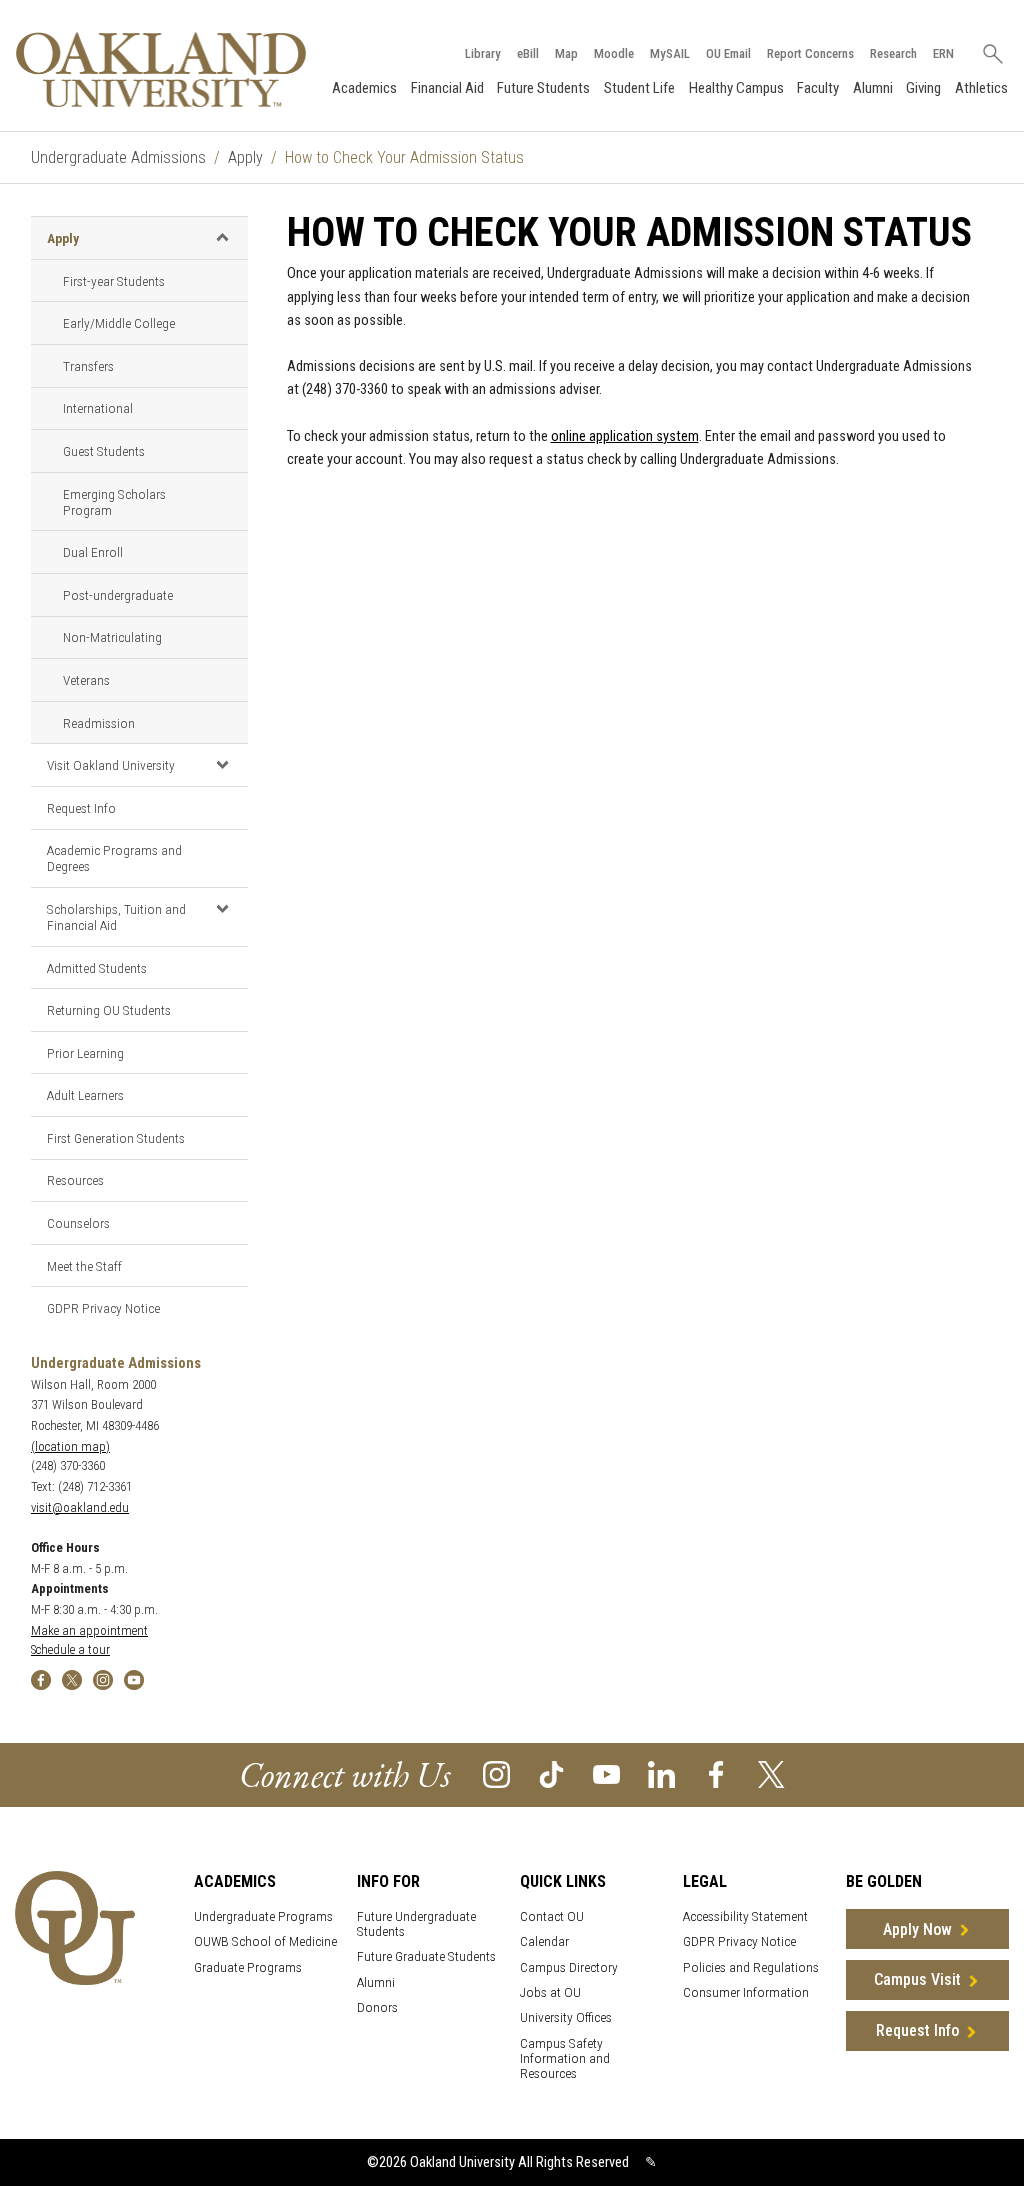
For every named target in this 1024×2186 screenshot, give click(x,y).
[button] (222, 237)
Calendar (544, 1941)
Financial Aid (447, 88)
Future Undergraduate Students (416, 1924)
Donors (377, 2007)
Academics (364, 88)
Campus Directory (569, 1967)
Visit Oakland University (111, 765)
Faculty (818, 88)
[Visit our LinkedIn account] (661, 1773)
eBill (528, 53)
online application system (625, 436)
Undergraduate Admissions (118, 157)
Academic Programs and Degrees (114, 858)
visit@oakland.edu (80, 1507)
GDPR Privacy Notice (103, 1308)
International (98, 408)
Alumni (873, 88)
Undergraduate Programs (263, 1916)
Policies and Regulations (751, 1967)
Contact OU (552, 1916)
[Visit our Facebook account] (716, 1773)
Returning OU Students (109, 1010)
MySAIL (670, 53)
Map (566, 53)
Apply (245, 157)
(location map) (70, 1446)
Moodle (614, 53)
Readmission (99, 723)
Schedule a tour (70, 1649)
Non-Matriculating (112, 637)
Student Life (639, 88)
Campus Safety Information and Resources (565, 2058)
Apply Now (917, 1929)
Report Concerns (810, 53)
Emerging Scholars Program (114, 502)
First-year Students (114, 281)
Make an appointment (89, 1630)
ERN (943, 53)
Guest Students (104, 451)
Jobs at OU (550, 1992)
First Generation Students (116, 1138)
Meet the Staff (84, 1266)
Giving (923, 88)
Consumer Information (746, 1992)
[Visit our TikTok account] (551, 1773)
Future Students (543, 88)
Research (893, 53)
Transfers (88, 366)
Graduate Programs (248, 1967)
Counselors (78, 1223)
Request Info (81, 808)
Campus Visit (917, 1979)
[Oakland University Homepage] (161, 69)
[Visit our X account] (771, 1773)
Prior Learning (85, 1053)
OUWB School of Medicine (265, 1941)
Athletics (981, 88)
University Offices (566, 2017)
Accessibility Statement (745, 1916)
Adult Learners (85, 1095)
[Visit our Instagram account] (496, 1773)
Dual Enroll (93, 552)
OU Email (728, 53)
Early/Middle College (119, 323)
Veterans (86, 680)
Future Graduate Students (426, 1956)
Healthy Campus (736, 88)
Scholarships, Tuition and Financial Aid (116, 917)
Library (483, 53)
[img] (41, 1678)
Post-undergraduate (118, 595)
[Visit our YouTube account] (606, 1773)
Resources (75, 1180)
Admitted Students (97, 968)
